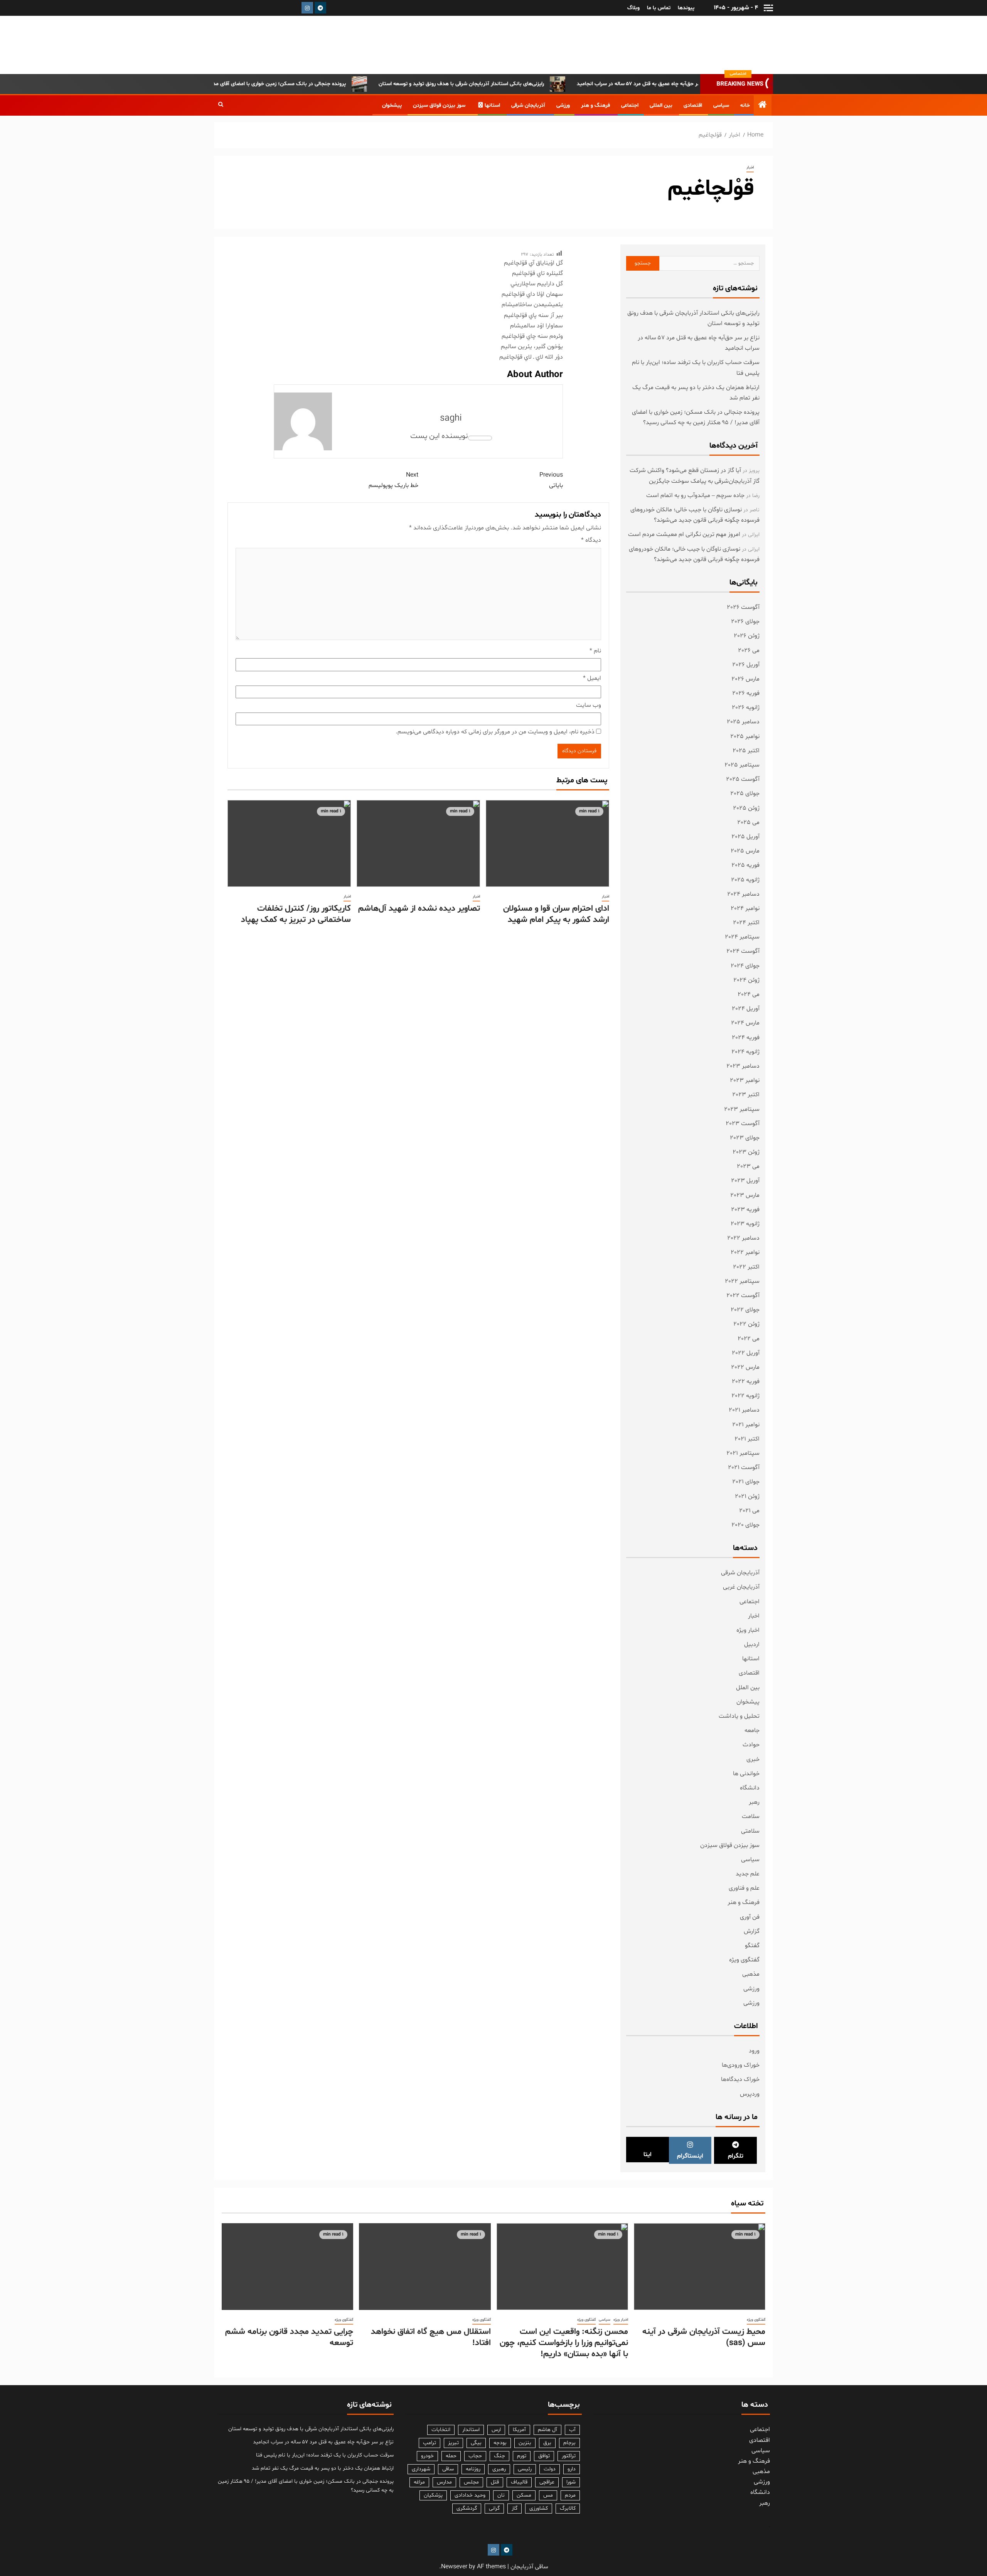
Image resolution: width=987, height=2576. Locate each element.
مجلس (471, 2482)
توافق (544, 2456)
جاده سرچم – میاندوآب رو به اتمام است (695, 495)
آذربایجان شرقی (528, 105)
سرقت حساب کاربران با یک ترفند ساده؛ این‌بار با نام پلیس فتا (325, 2455)
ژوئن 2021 (747, 1496)
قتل (495, 2482)
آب (572, 2430)
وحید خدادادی (470, 2495)
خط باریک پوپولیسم (393, 480)
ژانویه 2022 (745, 1396)
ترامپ (429, 2443)
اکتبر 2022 (746, 1267)
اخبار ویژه (748, 1630)
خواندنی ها (746, 1774)
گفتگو (752, 1946)
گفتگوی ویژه (744, 1960)
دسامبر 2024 (743, 894)
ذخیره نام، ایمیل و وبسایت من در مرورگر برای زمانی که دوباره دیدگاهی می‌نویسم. (495, 732)
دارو (572, 2469)
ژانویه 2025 (745, 880)
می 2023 (748, 1166)
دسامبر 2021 (744, 1410)
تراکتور (569, 2456)
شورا (571, 2482)
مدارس (444, 2482)
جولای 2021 (746, 1482)
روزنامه (473, 2469)
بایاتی (551, 480)
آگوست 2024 (743, 951)
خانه (745, 105)
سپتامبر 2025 (742, 765)
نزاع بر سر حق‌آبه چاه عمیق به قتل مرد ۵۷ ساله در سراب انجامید (323, 2442)
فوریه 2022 (746, 1382)
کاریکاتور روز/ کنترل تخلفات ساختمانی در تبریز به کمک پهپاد (296, 914)
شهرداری (421, 2469)
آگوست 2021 (744, 1467)
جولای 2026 (745, 622)
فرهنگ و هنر (595, 105)
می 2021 (749, 1511)
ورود (754, 2051)
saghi (451, 419)
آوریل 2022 (746, 1353)
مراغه (419, 2482)
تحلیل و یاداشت (739, 1716)
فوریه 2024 (746, 1038)
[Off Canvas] (768, 8)
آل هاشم (547, 2430)
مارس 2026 (745, 679)
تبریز (453, 2443)
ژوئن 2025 (746, 808)
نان (501, 2495)
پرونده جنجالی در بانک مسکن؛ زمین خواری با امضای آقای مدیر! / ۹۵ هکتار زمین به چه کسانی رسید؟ (304, 84)
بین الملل (748, 1688)
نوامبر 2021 (746, 1425)
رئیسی (525, 2469)
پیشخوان (392, 105)
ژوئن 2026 (747, 636)
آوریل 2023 (745, 1181)
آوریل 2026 (746, 665)
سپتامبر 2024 (742, 937)
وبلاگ (633, 8)
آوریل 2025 (745, 837)
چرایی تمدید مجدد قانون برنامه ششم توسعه (289, 2338)
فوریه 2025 (745, 865)
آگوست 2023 (743, 1124)
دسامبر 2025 (743, 722)
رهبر (754, 1802)
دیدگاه (591, 540)
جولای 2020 (745, 1525)
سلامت (751, 1816)
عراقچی (547, 2482)
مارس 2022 (745, 1367)
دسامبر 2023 (743, 1066)
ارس (496, 2430)
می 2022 (749, 1339)
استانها (492, 105)
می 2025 (748, 822)
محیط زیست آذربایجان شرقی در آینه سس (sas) (704, 2338)
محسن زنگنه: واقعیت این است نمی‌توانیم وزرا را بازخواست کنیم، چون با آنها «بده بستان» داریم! (564, 2343)
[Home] (763, 106)
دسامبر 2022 (743, 1238)
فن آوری (750, 1917)
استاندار (471, 2430)
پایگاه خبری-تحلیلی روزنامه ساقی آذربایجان (693, 45)
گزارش (752, 1931)
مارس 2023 (745, 1195)
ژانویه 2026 (746, 708)
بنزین (525, 2443)
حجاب (475, 2456)
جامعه (752, 1730)
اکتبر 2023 (746, 1095)
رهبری (499, 2469)
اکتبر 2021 (747, 1439)
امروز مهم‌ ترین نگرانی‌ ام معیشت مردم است (684, 534)
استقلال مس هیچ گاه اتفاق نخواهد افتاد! (431, 2338)
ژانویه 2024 (745, 1052)
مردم (570, 2495)
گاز (515, 2508)
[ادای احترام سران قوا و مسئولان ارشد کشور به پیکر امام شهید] (547, 843)
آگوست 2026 (743, 607)
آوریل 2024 (746, 1009)
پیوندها (686, 8)
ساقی (448, 2469)
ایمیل (592, 678)
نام (595, 651)
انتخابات (441, 2430)
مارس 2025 (745, 851)
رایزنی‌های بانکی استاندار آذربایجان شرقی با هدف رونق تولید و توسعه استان (529, 84)
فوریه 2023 (745, 1210)
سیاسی (721, 105)
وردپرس (750, 2094)
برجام (569, 2443)
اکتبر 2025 (746, 751)
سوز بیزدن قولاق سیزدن (439, 105)
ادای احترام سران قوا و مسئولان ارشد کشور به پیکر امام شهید (556, 914)
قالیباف (519, 2482)
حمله (451, 2456)
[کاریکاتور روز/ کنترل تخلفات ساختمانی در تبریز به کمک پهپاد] (289, 843)
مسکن (524, 2495)
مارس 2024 (745, 1023)
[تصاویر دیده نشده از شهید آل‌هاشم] (418, 843)
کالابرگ (568, 2508)
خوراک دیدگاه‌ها (740, 2079)
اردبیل (752, 1644)
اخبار (750, 168)
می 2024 (749, 994)
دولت (550, 2469)
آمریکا (519, 2430)
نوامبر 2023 (745, 1080)
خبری (753, 1759)
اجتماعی (630, 105)
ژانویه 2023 (745, 1224)
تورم (522, 2456)
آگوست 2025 (743, 779)
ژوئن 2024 (746, 980)
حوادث (751, 1745)
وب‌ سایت (589, 705)
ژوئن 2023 (746, 1152)
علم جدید (748, 1874)
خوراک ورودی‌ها (741, 2065)
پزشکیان (433, 2495)
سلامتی (750, 1831)
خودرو (427, 2456)
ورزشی (563, 105)
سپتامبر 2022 (742, 1281)
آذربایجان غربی (741, 1587)
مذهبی (751, 1974)
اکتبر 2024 (746, 923)
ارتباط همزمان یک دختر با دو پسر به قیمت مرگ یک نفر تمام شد (323, 2468)
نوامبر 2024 (745, 908)
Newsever (454, 2567)
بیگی (476, 2443)
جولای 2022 (745, 1310)
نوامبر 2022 (745, 1252)
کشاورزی (539, 2508)
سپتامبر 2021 (743, 1453)
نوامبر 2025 (745, 736)
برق (547, 2443)
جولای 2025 (745, 794)
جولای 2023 (745, 1138)
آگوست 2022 (743, 1296)
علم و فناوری (744, 1888)
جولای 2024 (745, 966)
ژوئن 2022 (746, 1324)
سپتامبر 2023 (742, 1109)
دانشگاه (750, 1788)
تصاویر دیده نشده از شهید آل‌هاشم (419, 909)
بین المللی (661, 105)
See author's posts (480, 438)
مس (548, 2495)
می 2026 (749, 650)
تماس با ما (659, 8)
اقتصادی (693, 105)
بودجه (500, 2443)
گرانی (494, 2508)
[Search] (221, 105)
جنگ (499, 2456)
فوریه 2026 (746, 693)
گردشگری (467, 2508)
